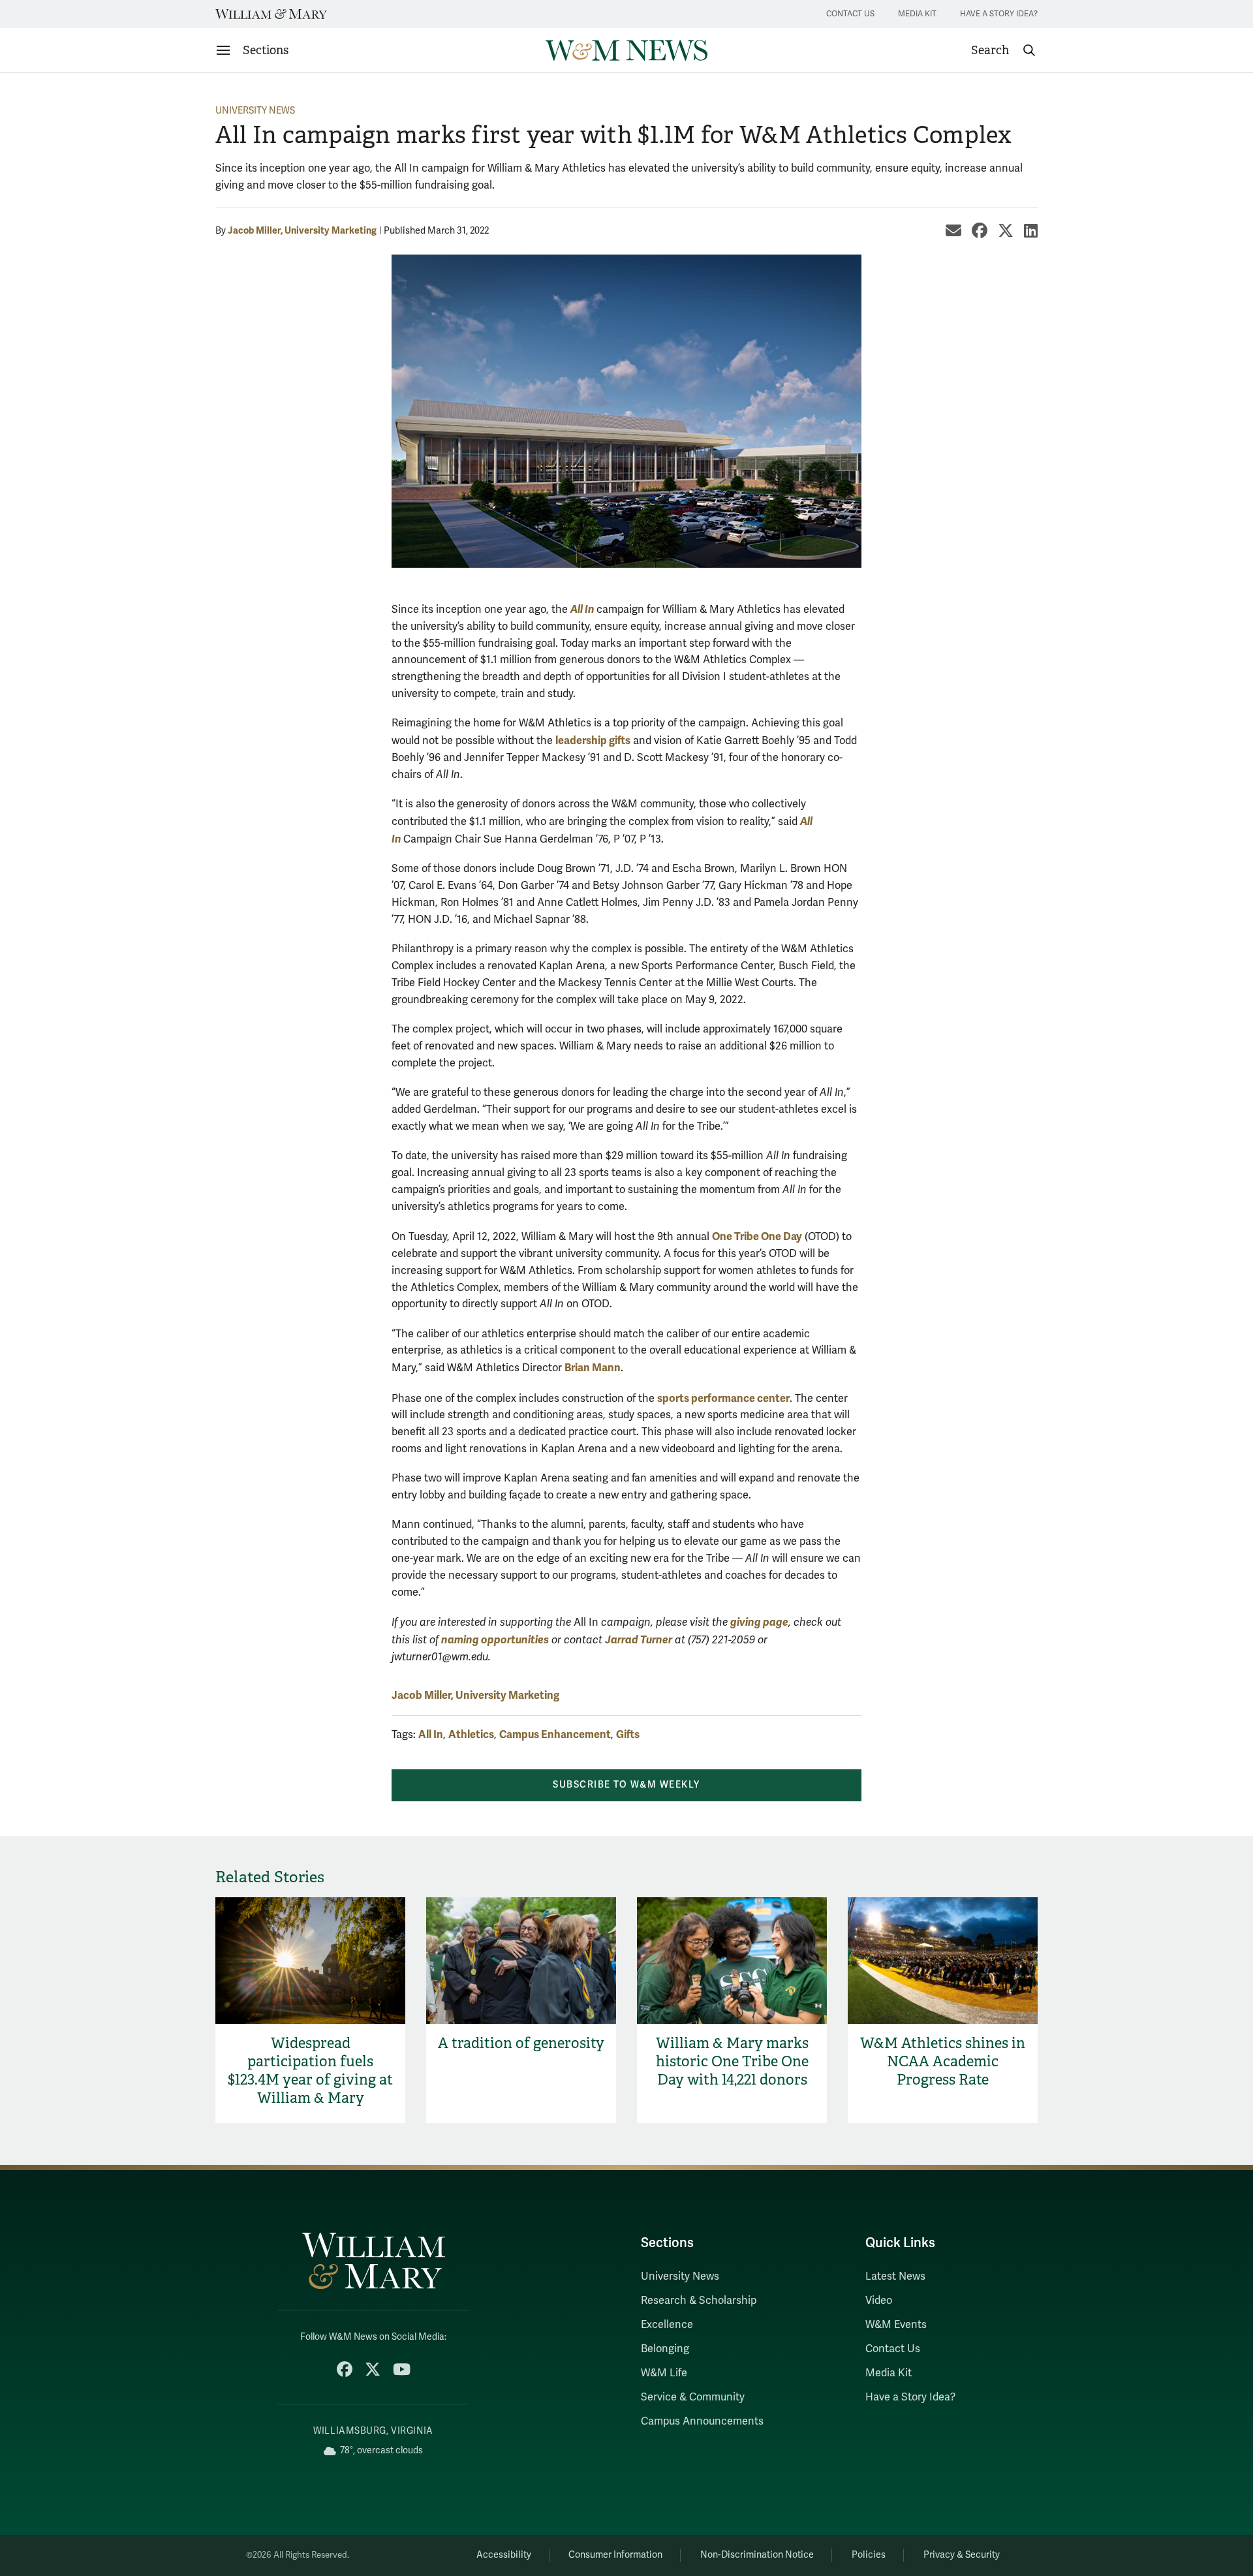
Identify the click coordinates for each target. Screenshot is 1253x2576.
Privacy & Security (962, 2555)
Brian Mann (593, 1368)
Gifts (628, 1734)
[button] (1004, 50)
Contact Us (850, 14)
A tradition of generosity (521, 2043)
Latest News (895, 2276)
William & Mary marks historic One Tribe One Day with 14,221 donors (732, 2061)
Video (879, 2301)
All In (431, 1734)
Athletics (471, 1734)
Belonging (665, 2349)
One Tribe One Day (757, 1236)
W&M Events (896, 2325)
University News (255, 111)
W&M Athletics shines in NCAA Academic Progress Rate (943, 2061)
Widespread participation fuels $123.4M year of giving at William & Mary (310, 2071)
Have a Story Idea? (999, 14)
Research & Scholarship (699, 2301)
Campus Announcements (702, 2421)
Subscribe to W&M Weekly (626, 1785)
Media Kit (917, 14)
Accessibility (504, 2555)
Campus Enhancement (555, 1734)
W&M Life (664, 2373)
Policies (869, 2555)
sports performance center (723, 1398)
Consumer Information (615, 2555)
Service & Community (693, 2397)
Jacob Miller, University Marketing (302, 230)
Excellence (667, 2325)
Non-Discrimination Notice (757, 2555)
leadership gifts (593, 740)
